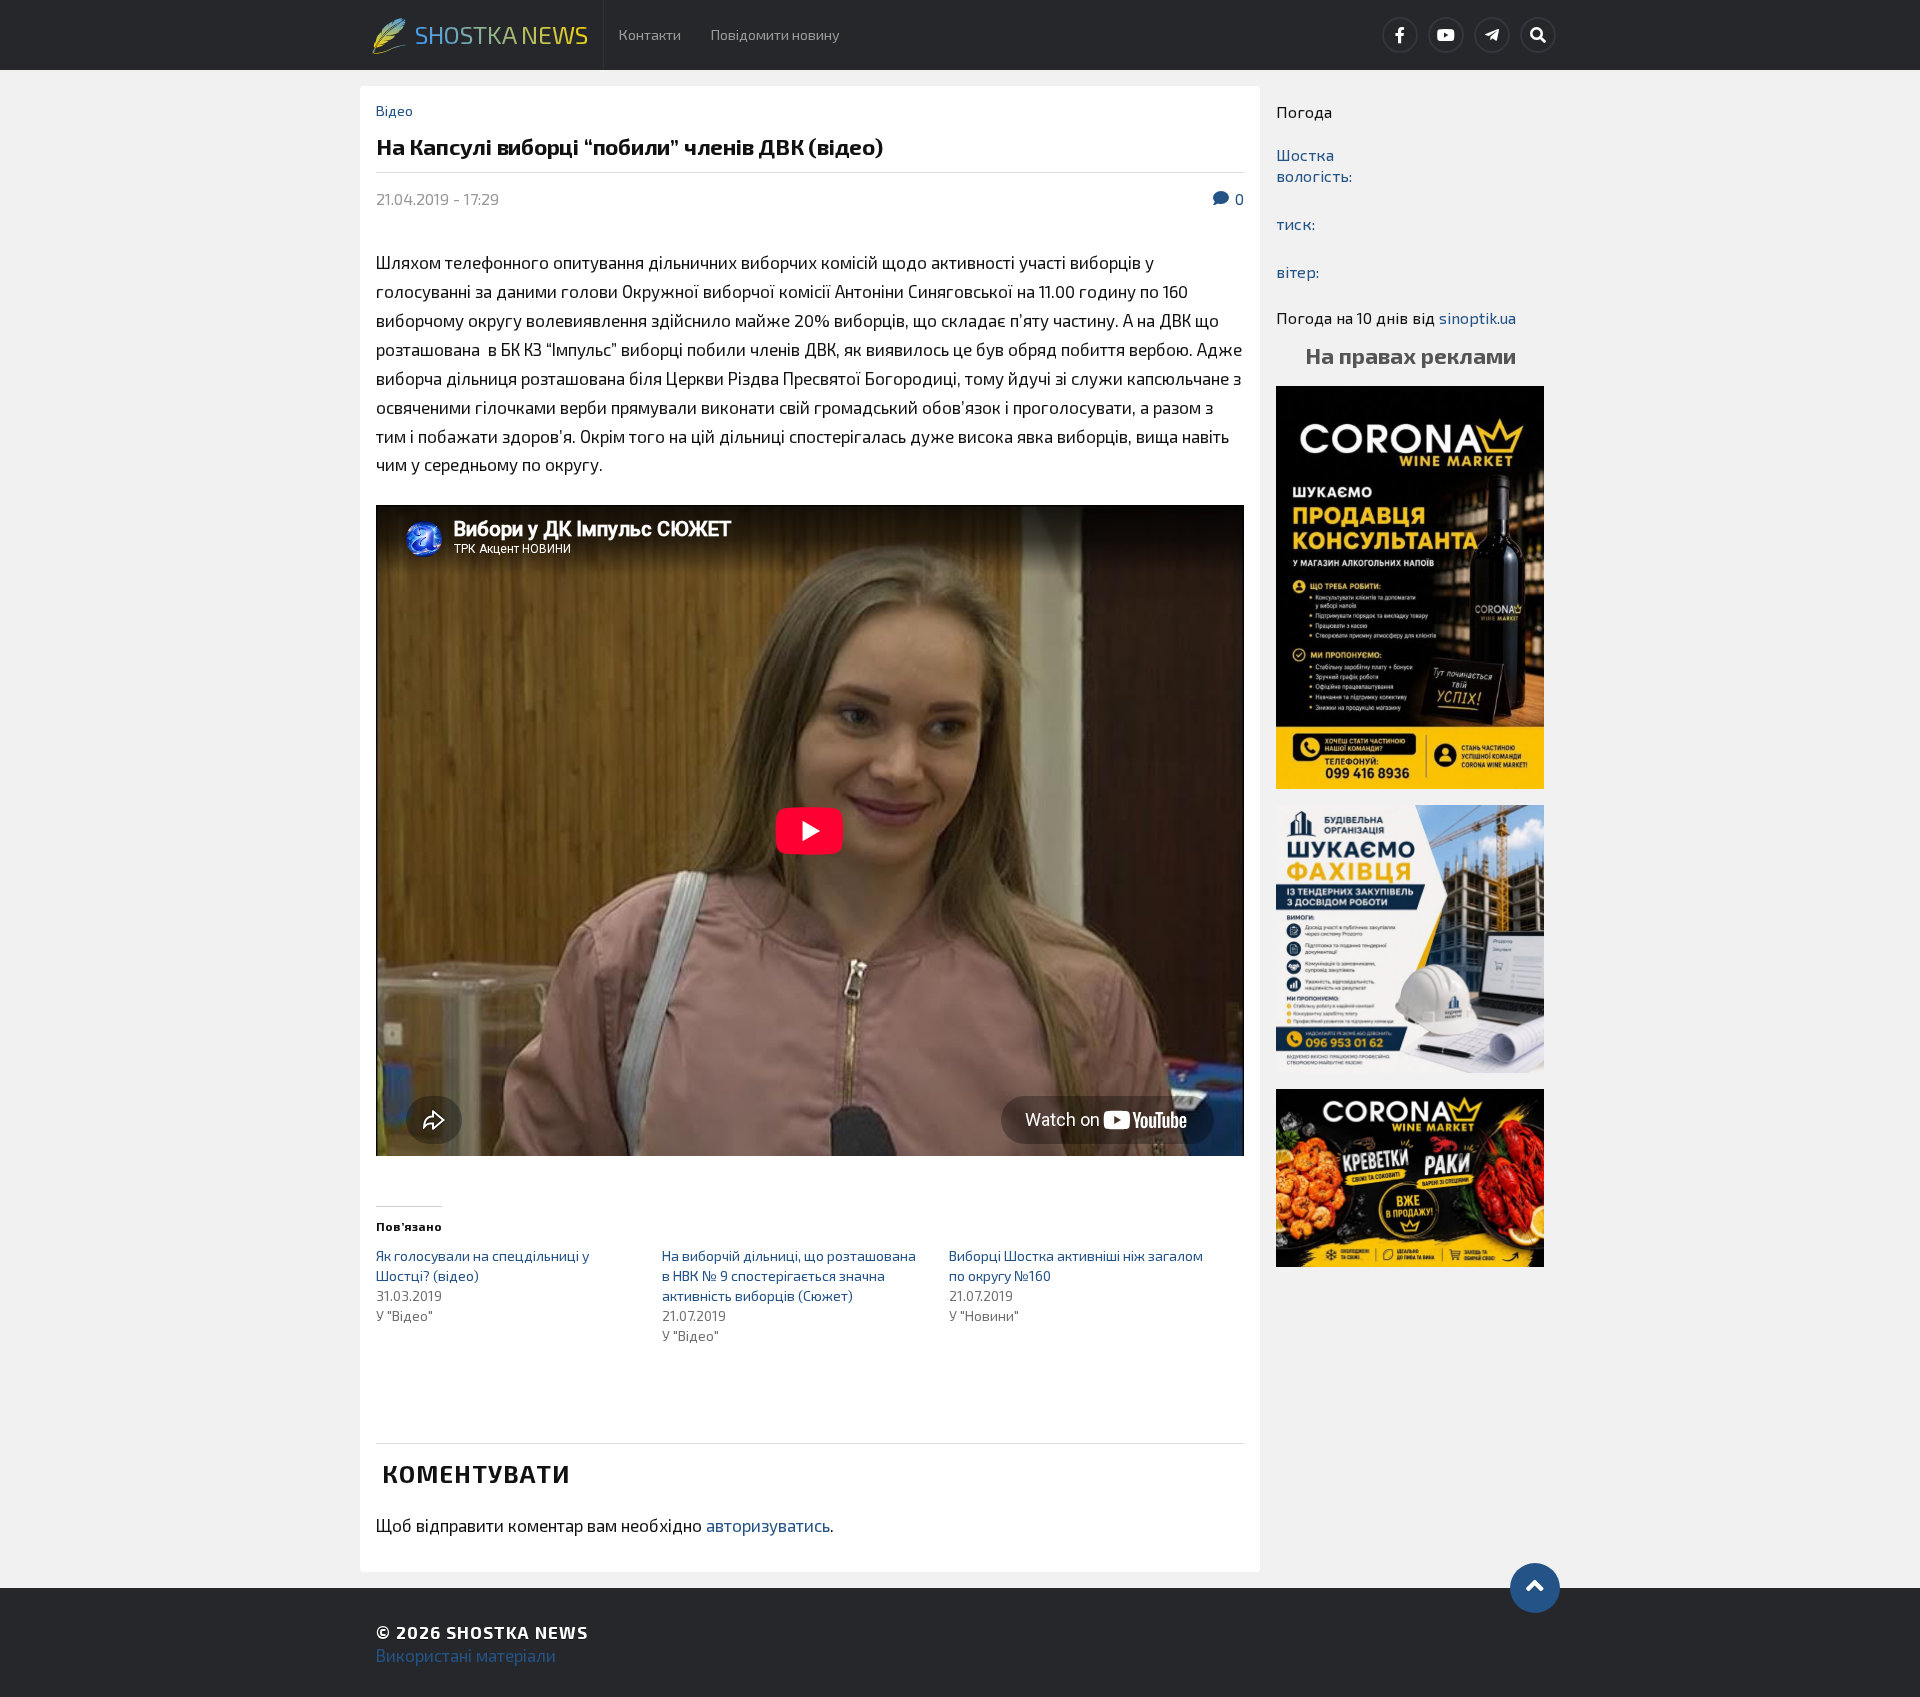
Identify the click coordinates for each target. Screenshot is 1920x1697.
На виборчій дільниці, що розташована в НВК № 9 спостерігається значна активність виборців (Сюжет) (789, 1275)
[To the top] (1535, 1588)
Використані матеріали (466, 1655)
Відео (394, 110)
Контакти (650, 34)
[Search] (1538, 35)
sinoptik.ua (1477, 317)
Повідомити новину (775, 34)
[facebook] (1400, 35)
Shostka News (517, 1632)
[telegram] (1492, 35)
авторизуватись (768, 1525)
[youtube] (1446, 35)
